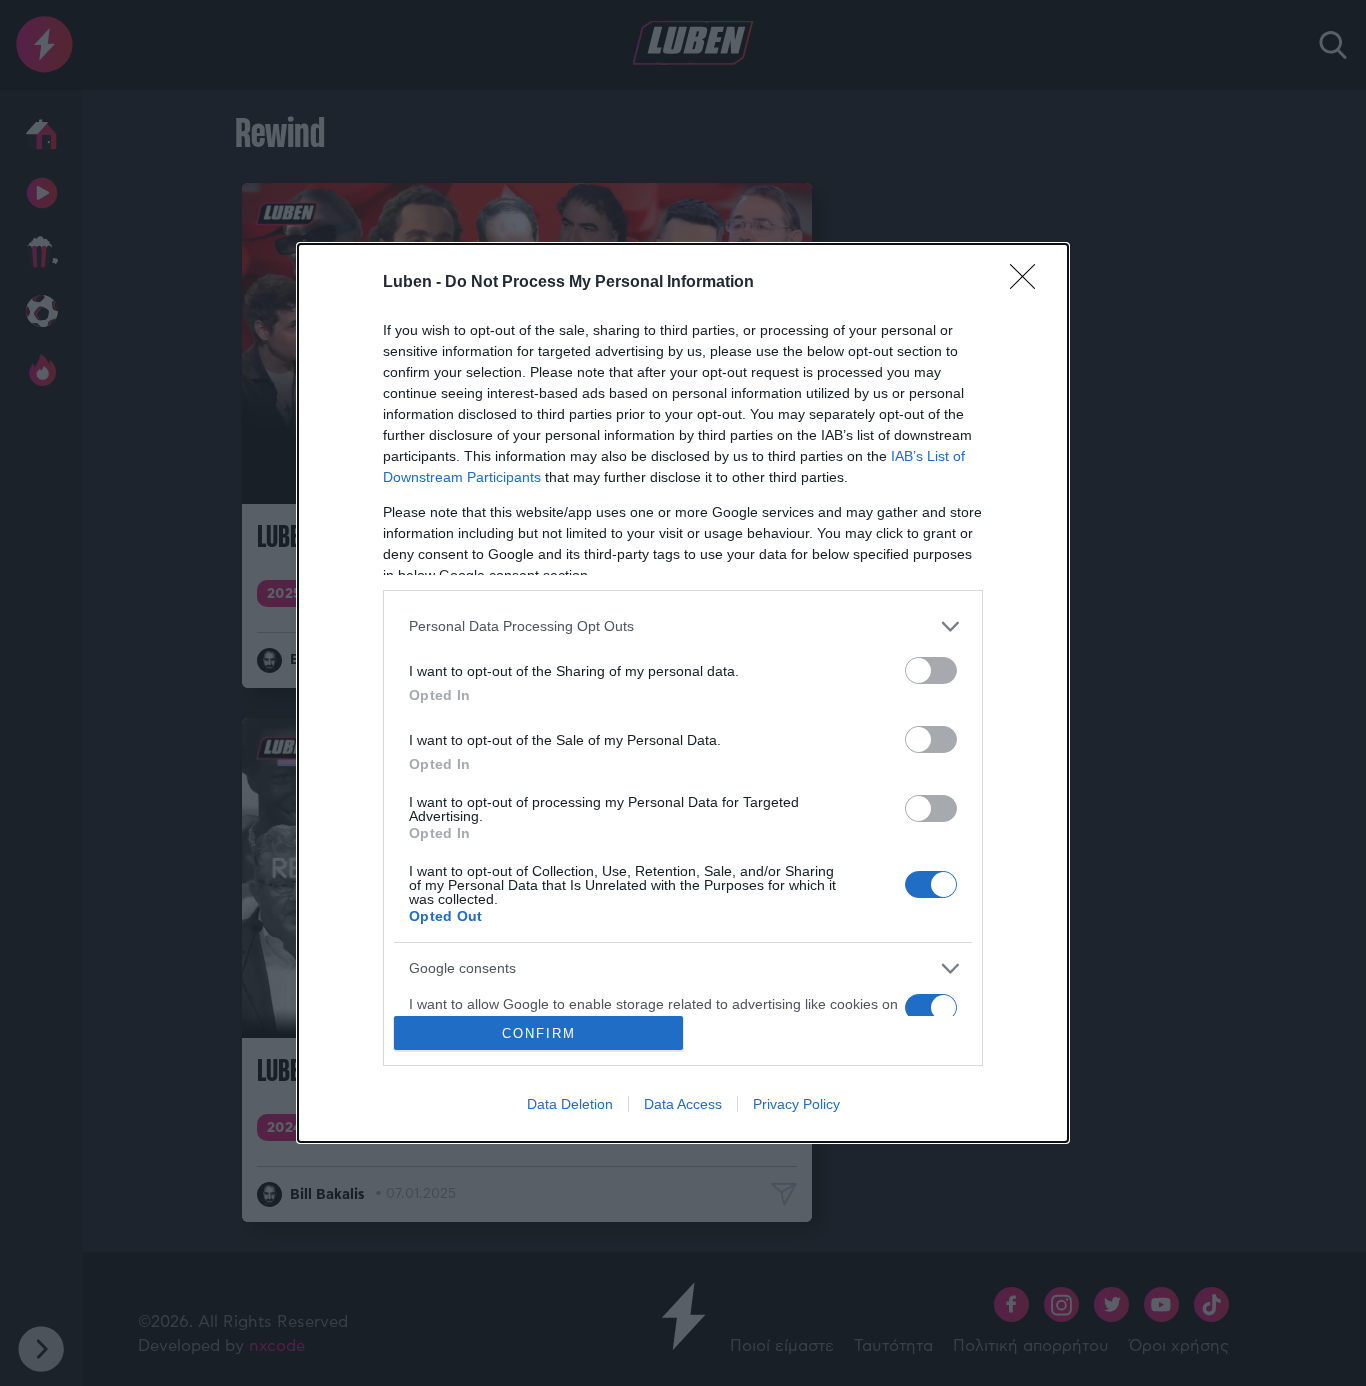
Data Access (683, 1104)
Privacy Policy (796, 1104)
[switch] (931, 670)
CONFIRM (539, 1033)
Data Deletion (570, 1104)
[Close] (1029, 283)
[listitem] (683, 626)
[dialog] (683, 693)
